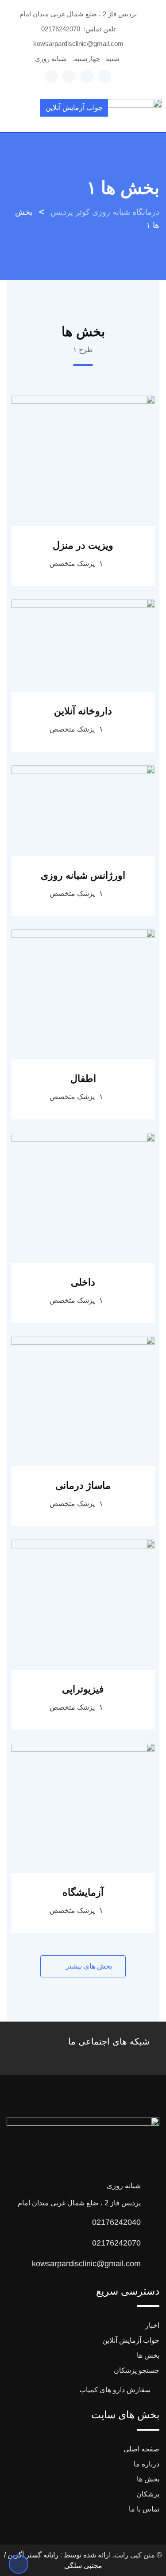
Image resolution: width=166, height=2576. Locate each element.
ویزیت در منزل (83, 545)
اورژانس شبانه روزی (83, 875)
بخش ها (148, 2355)
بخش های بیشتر (88, 1966)
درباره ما (147, 2464)
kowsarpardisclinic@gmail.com (78, 44)
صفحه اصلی (141, 2449)
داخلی (83, 1282)
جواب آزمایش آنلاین (74, 108)
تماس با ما (144, 2509)
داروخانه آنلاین (83, 711)
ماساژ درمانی (83, 1485)
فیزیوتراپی (83, 1689)
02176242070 (61, 29)
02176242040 (116, 2222)
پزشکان (148, 2494)
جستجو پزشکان (137, 2370)
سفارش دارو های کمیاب (115, 2390)
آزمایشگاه (83, 1892)
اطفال (83, 1079)
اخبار (152, 2325)
